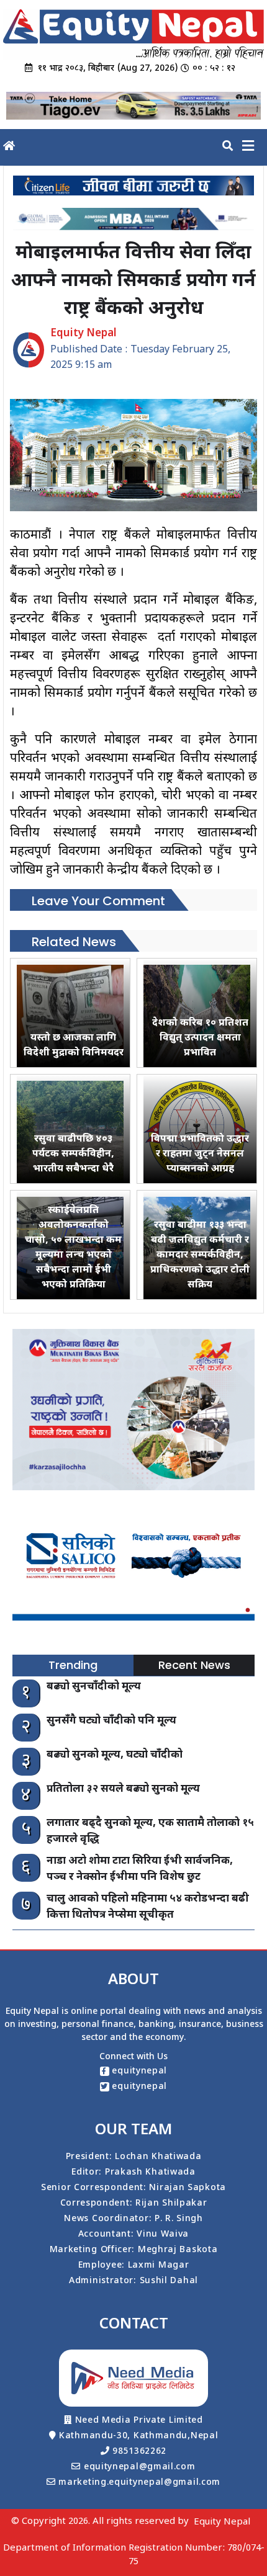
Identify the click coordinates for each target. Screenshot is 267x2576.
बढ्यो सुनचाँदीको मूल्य (94, 1687)
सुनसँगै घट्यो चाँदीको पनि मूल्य (111, 1721)
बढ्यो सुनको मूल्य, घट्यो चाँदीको (115, 1755)
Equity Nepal (222, 2522)
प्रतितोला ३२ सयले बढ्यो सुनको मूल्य (123, 1789)
